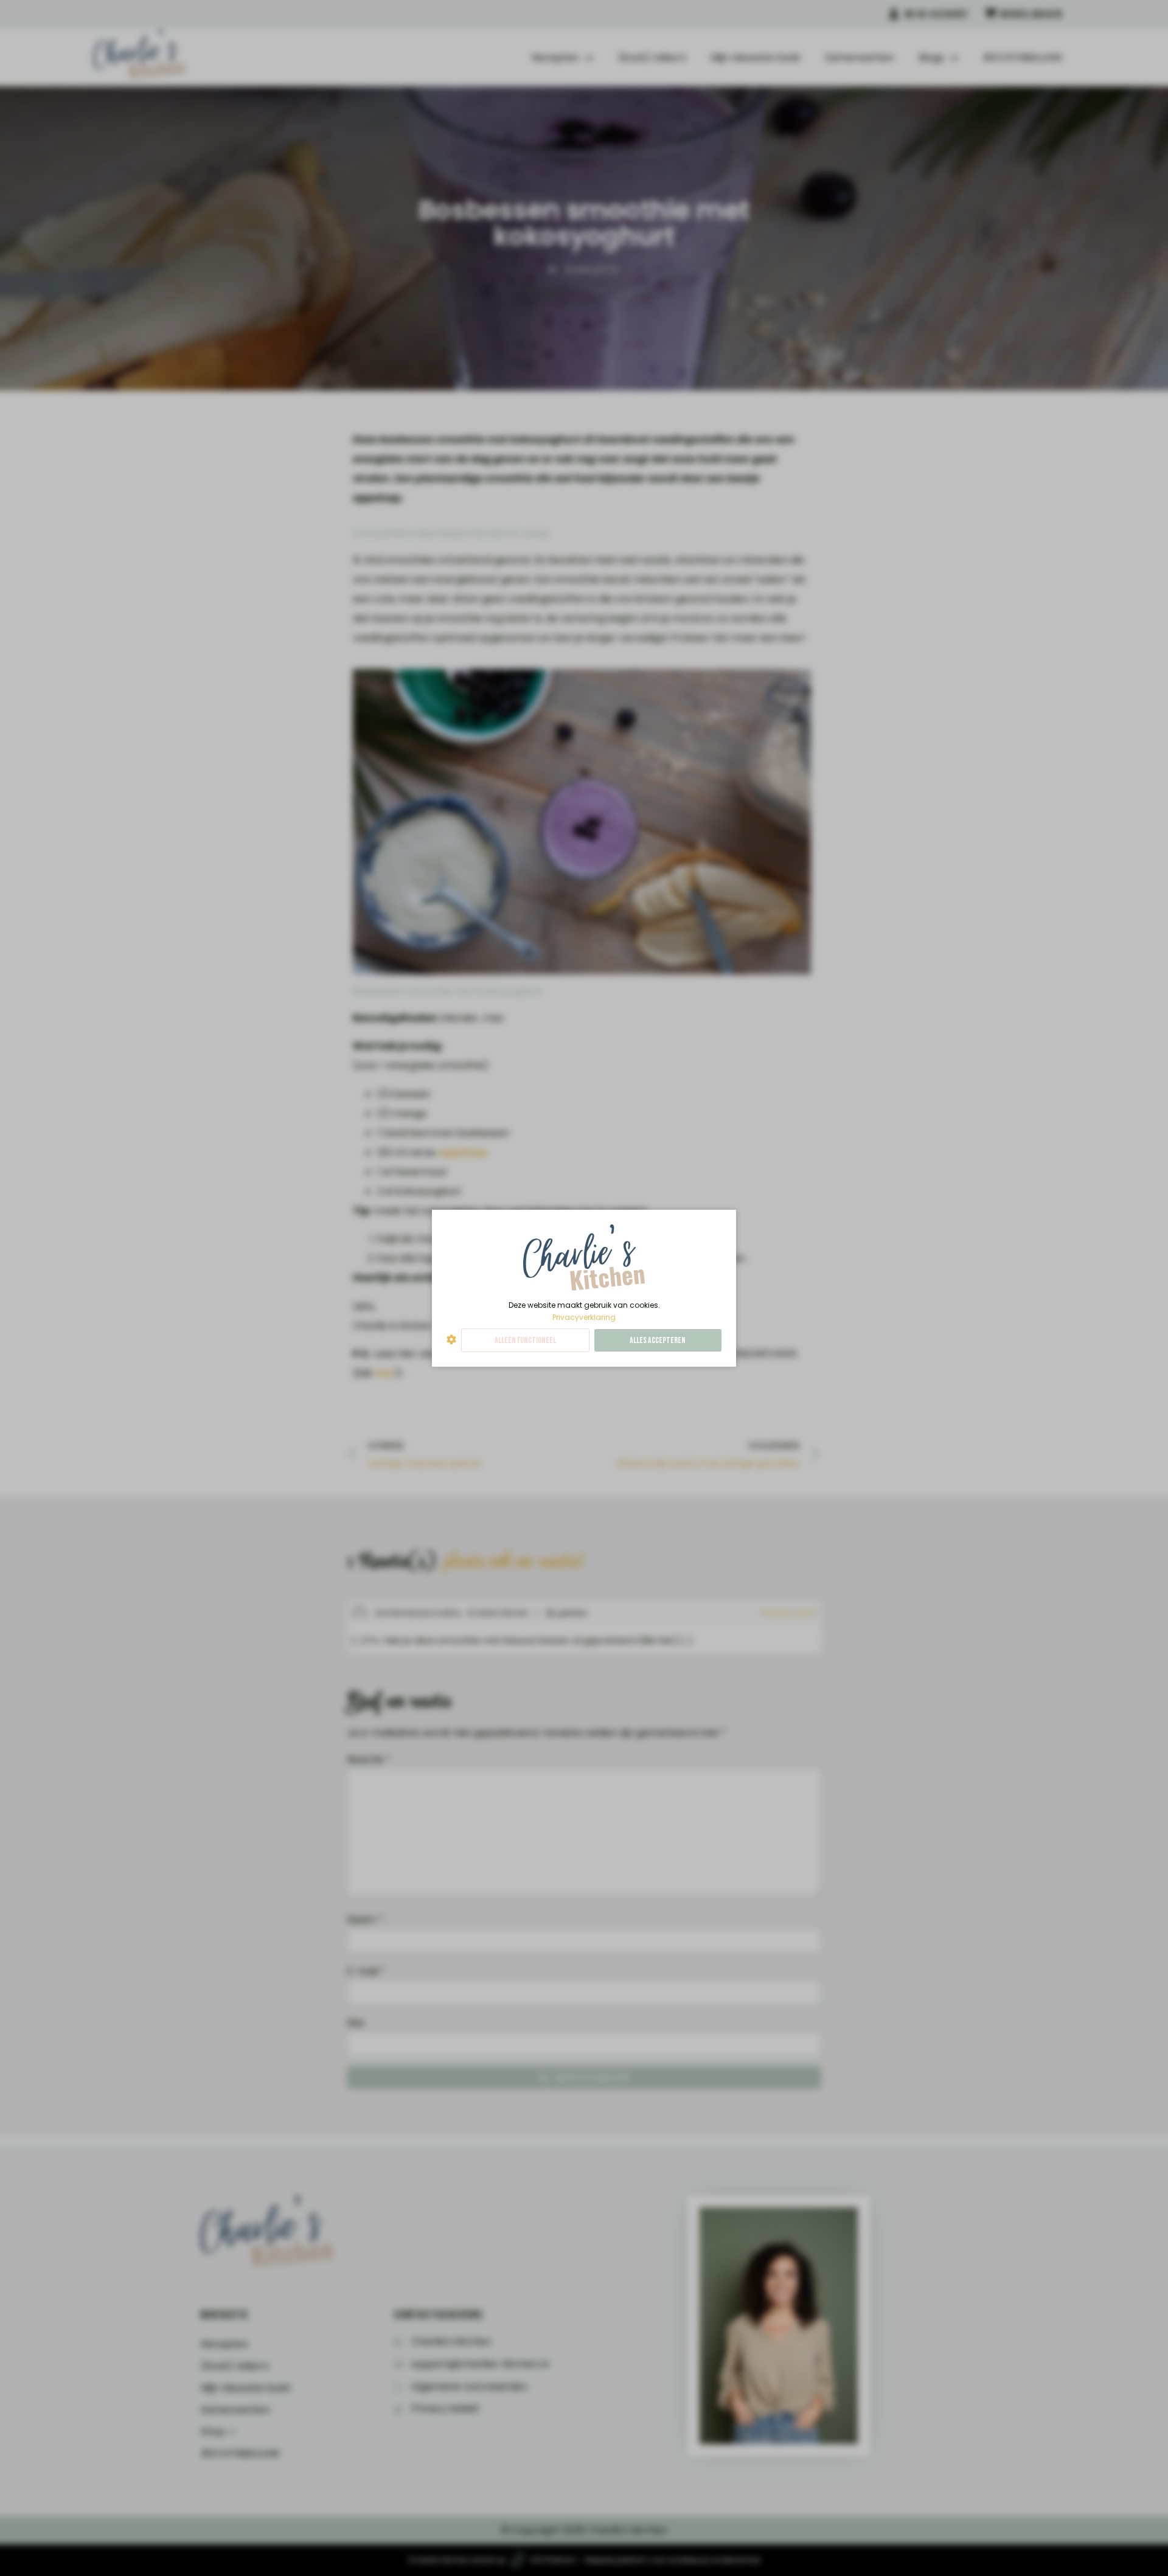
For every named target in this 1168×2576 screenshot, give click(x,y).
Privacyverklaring (584, 1317)
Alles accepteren (658, 1340)
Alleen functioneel (525, 1340)
